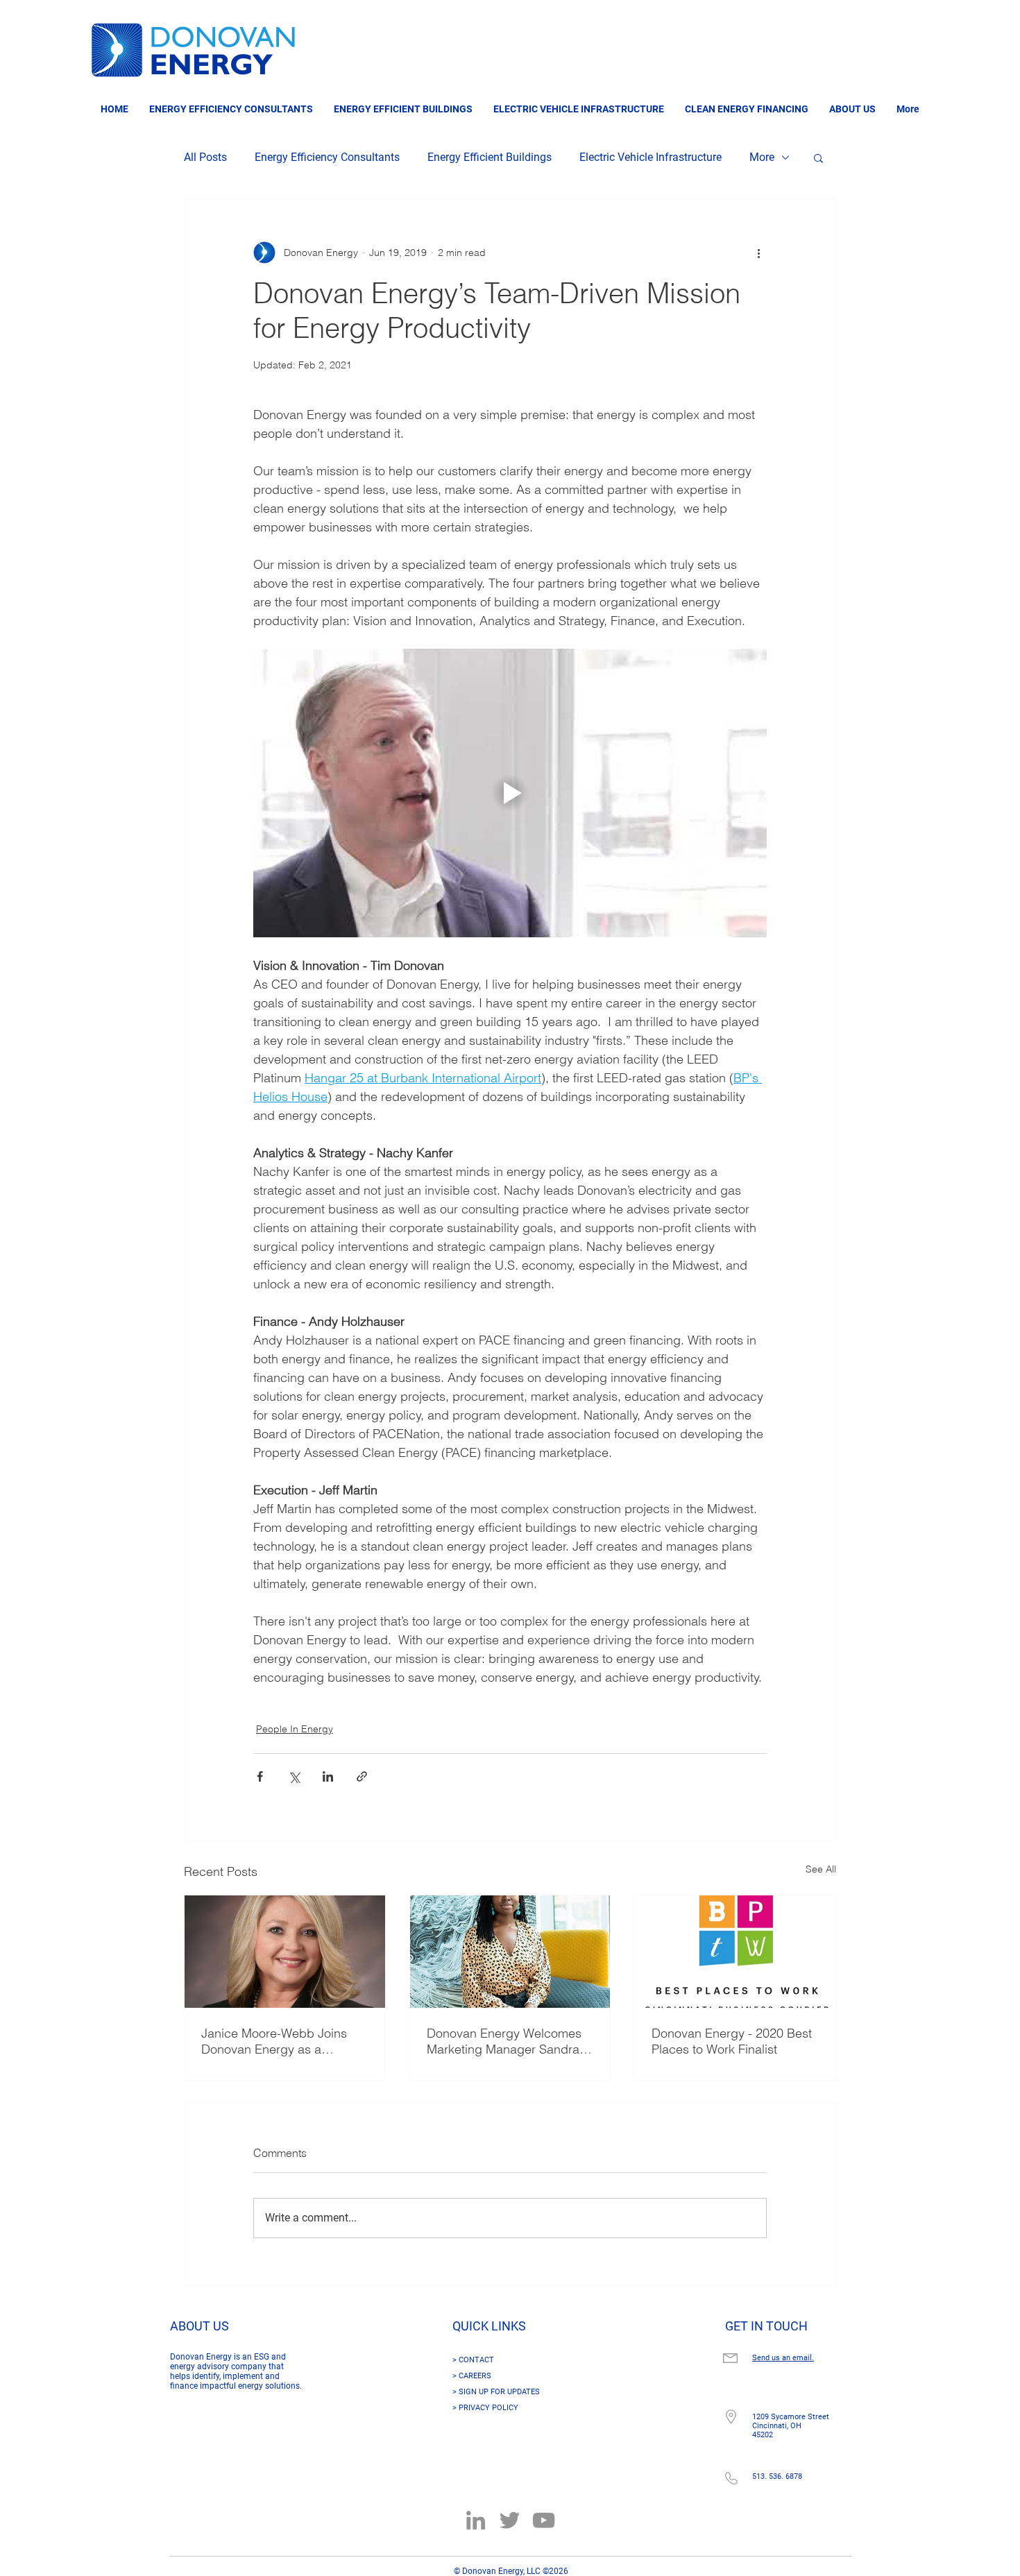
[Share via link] (362, 1776)
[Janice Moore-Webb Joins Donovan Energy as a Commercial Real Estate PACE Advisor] (285, 1952)
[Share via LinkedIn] (328, 1776)
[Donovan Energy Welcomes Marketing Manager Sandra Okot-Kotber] (510, 1952)
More (762, 157)
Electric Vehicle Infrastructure (651, 157)
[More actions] (758, 253)
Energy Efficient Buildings (490, 157)
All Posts (205, 157)
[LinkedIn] (476, 2520)
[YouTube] (544, 2520)
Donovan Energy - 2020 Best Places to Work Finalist (732, 2041)
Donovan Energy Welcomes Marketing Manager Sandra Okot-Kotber (504, 2041)
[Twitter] (510, 2520)
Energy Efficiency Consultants (327, 157)
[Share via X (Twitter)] (294, 1776)
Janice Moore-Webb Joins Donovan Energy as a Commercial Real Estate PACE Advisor (274, 2041)
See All (821, 1869)
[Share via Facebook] (260, 1776)
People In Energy (295, 1729)
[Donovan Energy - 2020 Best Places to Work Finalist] (735, 1952)
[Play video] (510, 793)
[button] (818, 157)
